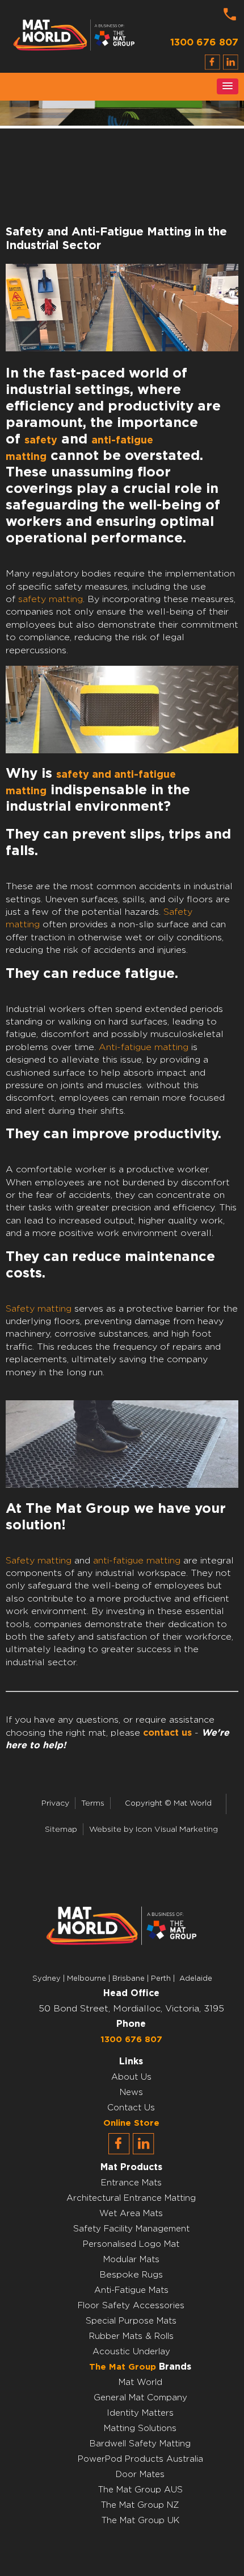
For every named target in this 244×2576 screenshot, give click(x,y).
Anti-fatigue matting (144, 1047)
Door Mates (140, 2475)
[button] (228, 86)
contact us (167, 1733)
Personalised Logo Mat (131, 2244)
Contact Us (131, 2108)
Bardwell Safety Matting (140, 2444)
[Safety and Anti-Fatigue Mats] (122, 1485)
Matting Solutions (140, 2428)
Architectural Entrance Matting (131, 2198)
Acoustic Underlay (131, 2352)
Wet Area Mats (131, 2214)
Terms (93, 1803)
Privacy (55, 1803)
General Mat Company (140, 2398)
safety (41, 441)
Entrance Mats (131, 2183)
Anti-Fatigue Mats (131, 2290)
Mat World (140, 2382)
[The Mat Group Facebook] (119, 2152)
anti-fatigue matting (137, 1561)
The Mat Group (123, 2367)
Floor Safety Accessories (131, 2306)
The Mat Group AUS (140, 2490)
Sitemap (61, 1830)
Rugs (152, 2275)
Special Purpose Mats (131, 2321)
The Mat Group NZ (140, 2505)
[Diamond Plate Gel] (122, 750)
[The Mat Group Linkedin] (144, 2152)
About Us (131, 2077)
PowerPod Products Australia (140, 2459)
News (131, 2092)
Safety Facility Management (131, 2229)
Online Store (131, 2123)
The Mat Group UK (140, 2521)
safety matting (51, 599)
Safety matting (39, 1309)
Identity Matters (140, 2413)
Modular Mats (131, 2260)
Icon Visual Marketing (177, 1830)
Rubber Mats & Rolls (131, 2336)
